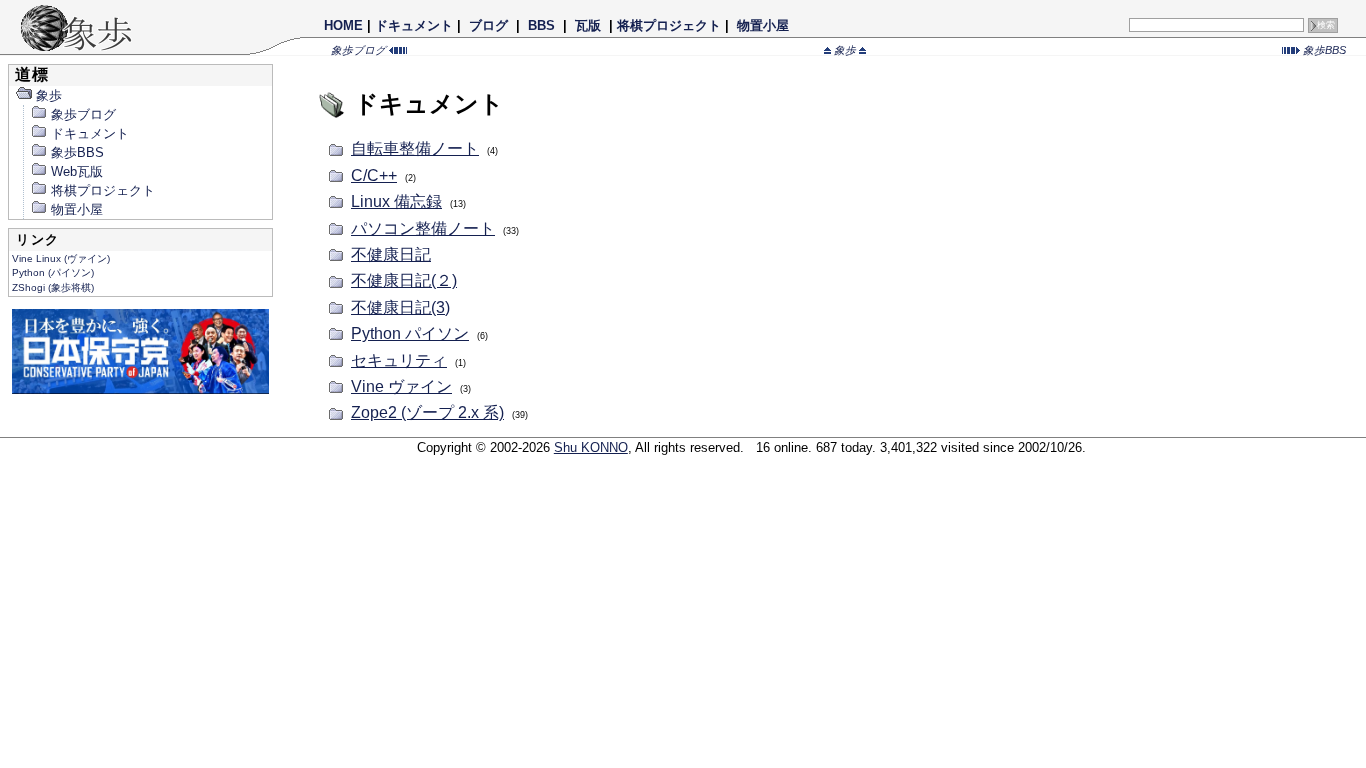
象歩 (845, 50)
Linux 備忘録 (396, 201)
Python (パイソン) (53, 272)
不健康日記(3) (400, 307)
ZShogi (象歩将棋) (53, 287)
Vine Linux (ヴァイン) (61, 258)
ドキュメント (414, 25)
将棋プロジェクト (669, 25)
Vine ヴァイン (401, 386)
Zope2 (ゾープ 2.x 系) (427, 412)
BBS (541, 25)
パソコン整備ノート (423, 228)
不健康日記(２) (404, 280)
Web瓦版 (77, 171)
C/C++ (374, 175)
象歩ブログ (360, 50)
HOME (343, 25)
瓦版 (588, 25)
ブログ (488, 25)
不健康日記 (391, 254)
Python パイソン (410, 333)
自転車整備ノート (415, 148)
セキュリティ (399, 360)
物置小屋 (763, 25)
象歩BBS (1323, 50)
